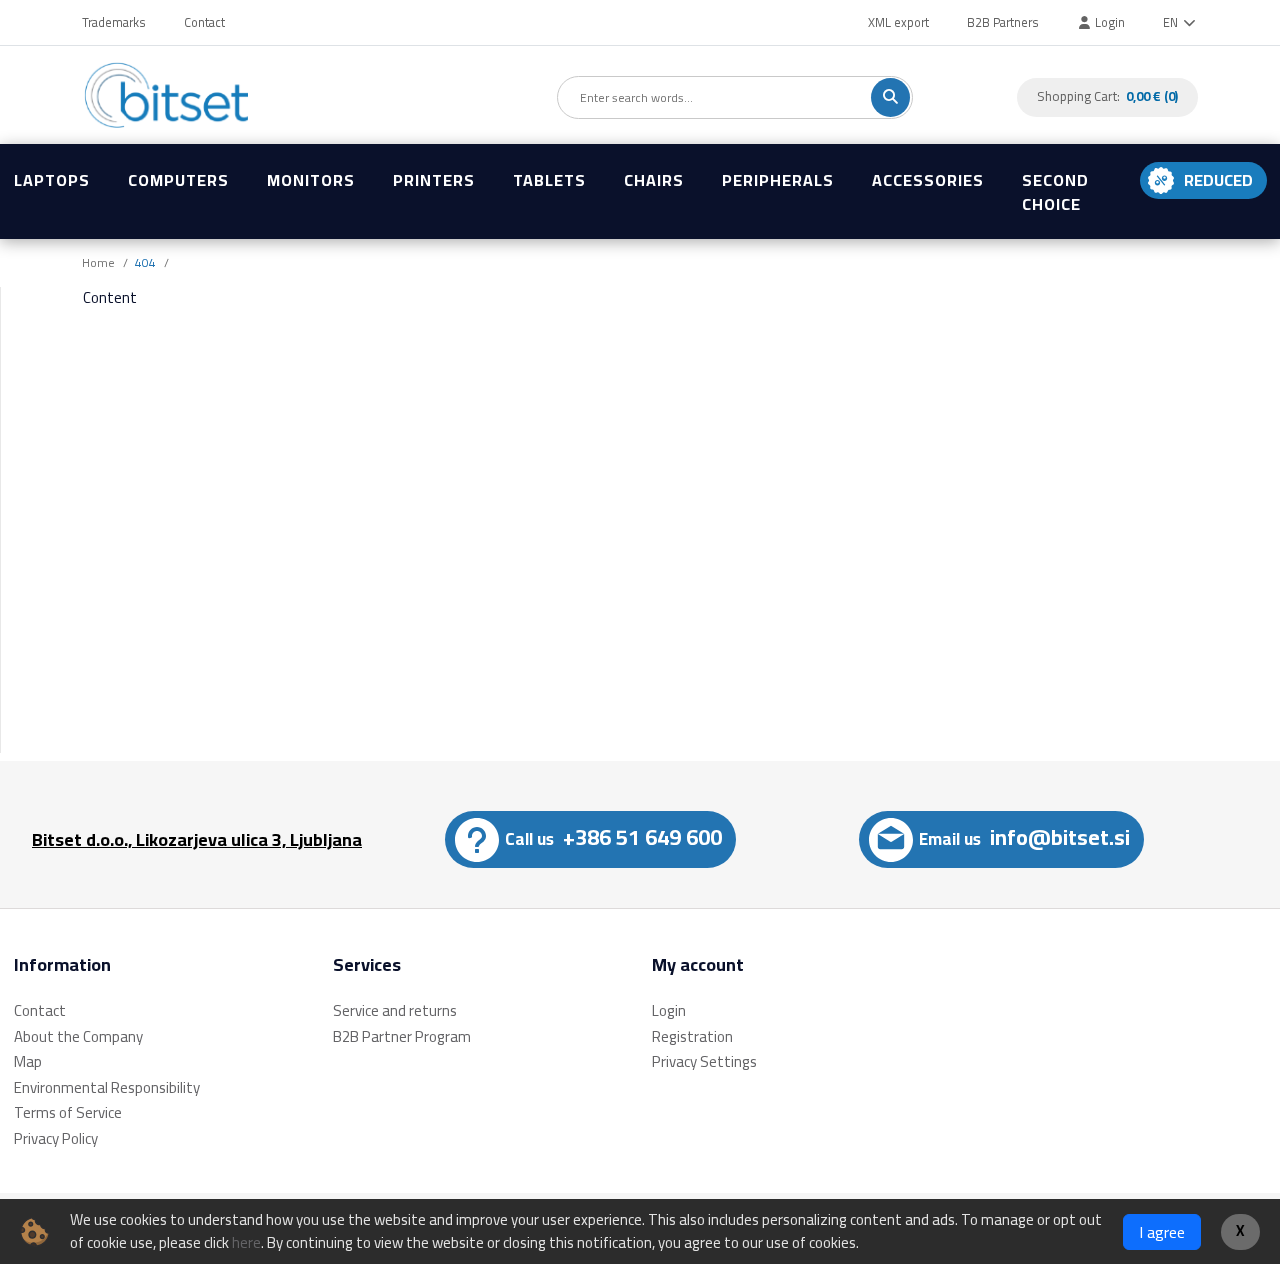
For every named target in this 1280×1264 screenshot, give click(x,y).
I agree (1162, 1232)
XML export (898, 22)
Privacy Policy (56, 1138)
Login (1108, 22)
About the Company (78, 1036)
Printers (434, 180)
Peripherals (778, 180)
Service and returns (395, 1010)
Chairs (654, 180)
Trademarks (114, 22)
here (246, 1242)
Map (28, 1061)
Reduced (1218, 180)
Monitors (311, 180)
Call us (613, 837)
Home (98, 262)
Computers (178, 180)
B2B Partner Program (402, 1036)
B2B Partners (1003, 22)
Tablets (549, 180)
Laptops (52, 180)
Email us (1024, 837)
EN (1172, 22)
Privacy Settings (704, 1061)
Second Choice (1055, 192)
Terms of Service (68, 1112)
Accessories (928, 180)
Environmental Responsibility (107, 1087)
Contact (204, 22)
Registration (692, 1036)
